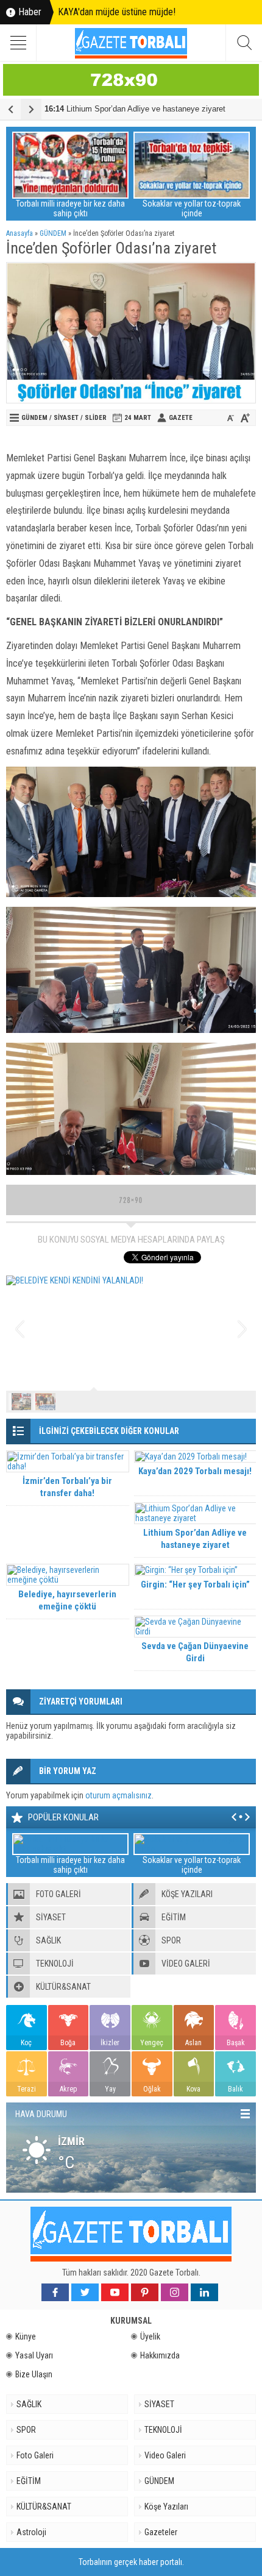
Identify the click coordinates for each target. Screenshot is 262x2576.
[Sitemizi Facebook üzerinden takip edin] (55, 2292)
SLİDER (96, 418)
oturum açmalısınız (119, 1795)
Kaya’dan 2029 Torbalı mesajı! (195, 1471)
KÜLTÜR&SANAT (44, 2507)
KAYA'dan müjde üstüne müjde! (117, 12)
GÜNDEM (53, 233)
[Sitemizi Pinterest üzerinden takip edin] (145, 2292)
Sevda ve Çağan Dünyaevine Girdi (195, 1652)
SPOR (26, 2430)
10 (242, 1402)
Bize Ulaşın (34, 2374)
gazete (181, 418)
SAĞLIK (29, 2404)
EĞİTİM (29, 2481)
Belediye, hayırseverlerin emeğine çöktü (67, 1600)
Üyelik (150, 2336)
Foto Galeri (35, 2455)
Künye (26, 2336)
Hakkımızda (160, 2355)
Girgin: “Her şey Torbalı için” (195, 1584)
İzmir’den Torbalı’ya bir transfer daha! (67, 1487)
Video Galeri (165, 2455)
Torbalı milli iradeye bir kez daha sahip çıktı (70, 208)
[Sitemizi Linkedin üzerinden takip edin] (204, 2292)
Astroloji (31, 2532)
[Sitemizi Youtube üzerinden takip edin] (115, 2292)
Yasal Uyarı (34, 2355)
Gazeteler (161, 2532)
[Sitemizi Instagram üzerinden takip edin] (175, 2292)
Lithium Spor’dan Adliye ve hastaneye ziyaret (135, 109)
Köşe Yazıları (166, 2507)
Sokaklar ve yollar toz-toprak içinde (192, 208)
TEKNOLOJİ (163, 2430)
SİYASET (66, 418)
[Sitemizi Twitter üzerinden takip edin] (85, 2292)
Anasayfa (19, 233)
